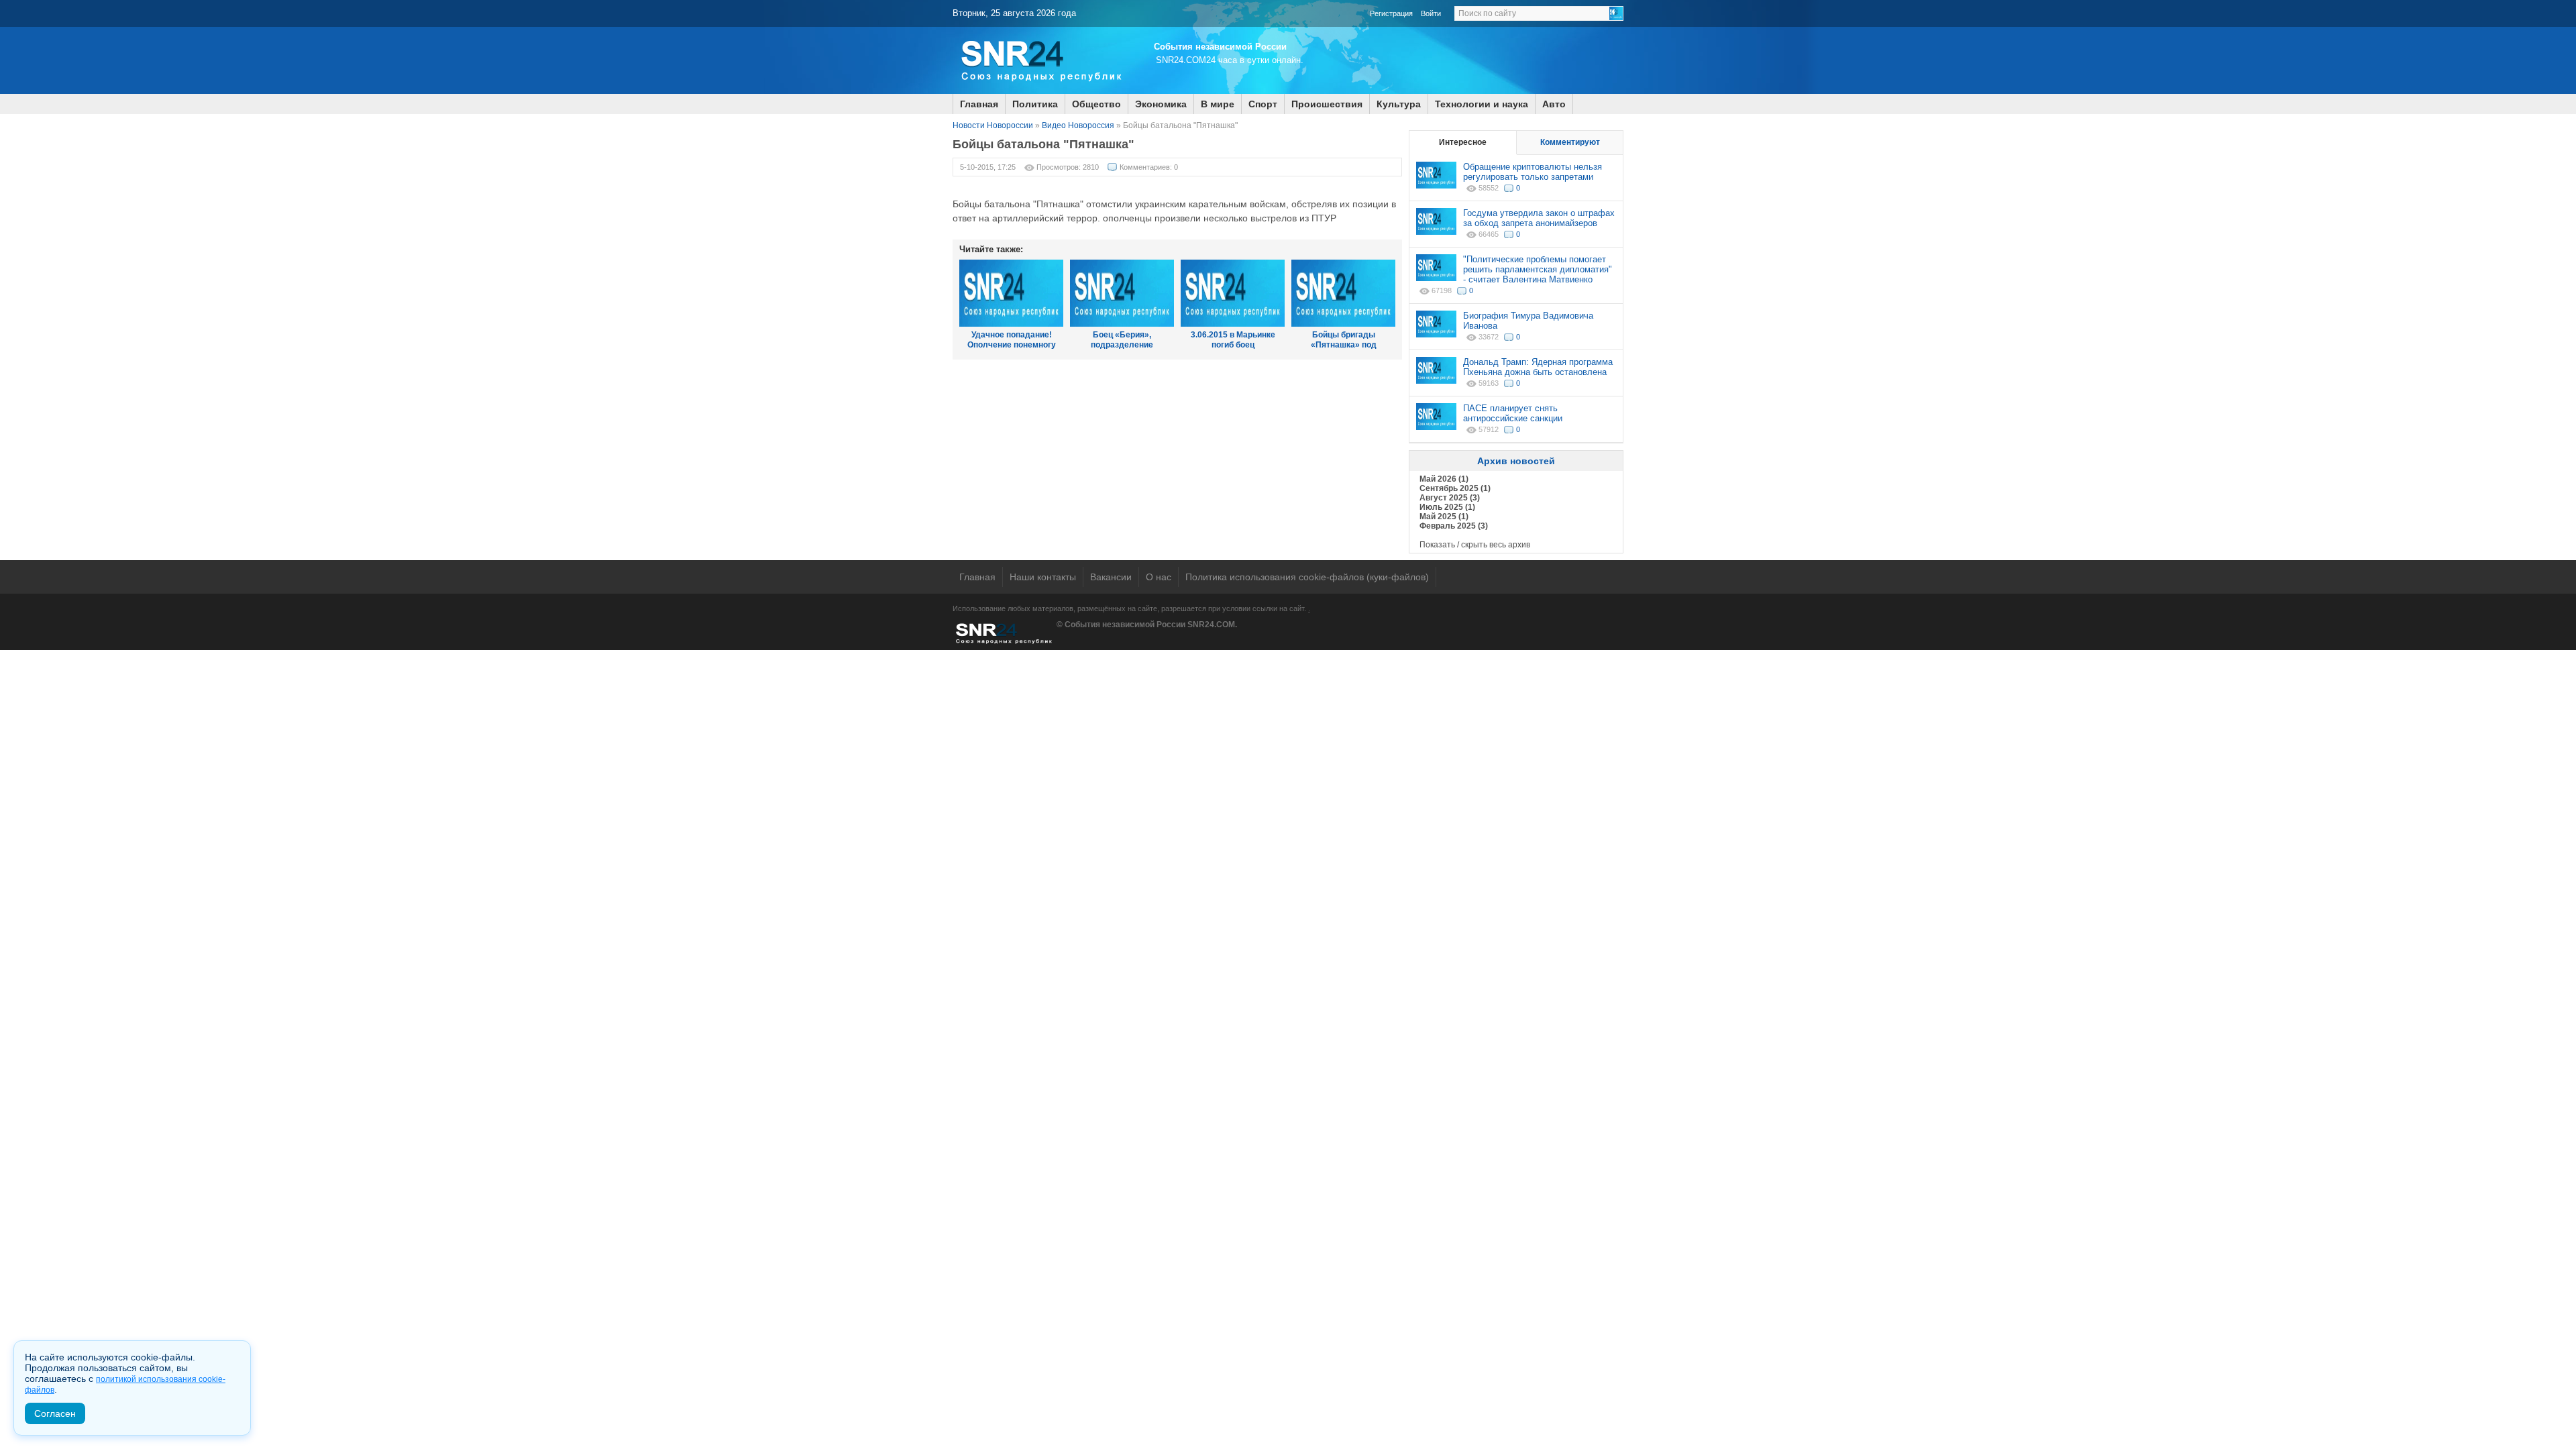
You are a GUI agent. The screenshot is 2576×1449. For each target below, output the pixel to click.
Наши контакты (1043, 577)
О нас (1159, 577)
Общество (1096, 104)
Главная (979, 104)
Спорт (1263, 104)
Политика (1035, 104)
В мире (1218, 104)
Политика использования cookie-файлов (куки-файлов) (1307, 577)
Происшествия (1327, 104)
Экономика (1161, 104)
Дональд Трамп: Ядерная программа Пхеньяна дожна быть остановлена (1538, 367)
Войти (1431, 13)
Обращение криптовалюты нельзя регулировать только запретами (1533, 172)
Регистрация (1391, 13)
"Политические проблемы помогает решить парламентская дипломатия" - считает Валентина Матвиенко (1538, 269)
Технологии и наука (1482, 104)
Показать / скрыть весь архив (1475, 545)
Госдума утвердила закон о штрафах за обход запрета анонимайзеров (1539, 218)
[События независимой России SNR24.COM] (1040, 91)
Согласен (55, 1413)
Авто (1554, 104)
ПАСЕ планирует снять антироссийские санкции (1513, 413)
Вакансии (1111, 577)
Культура (1399, 104)
